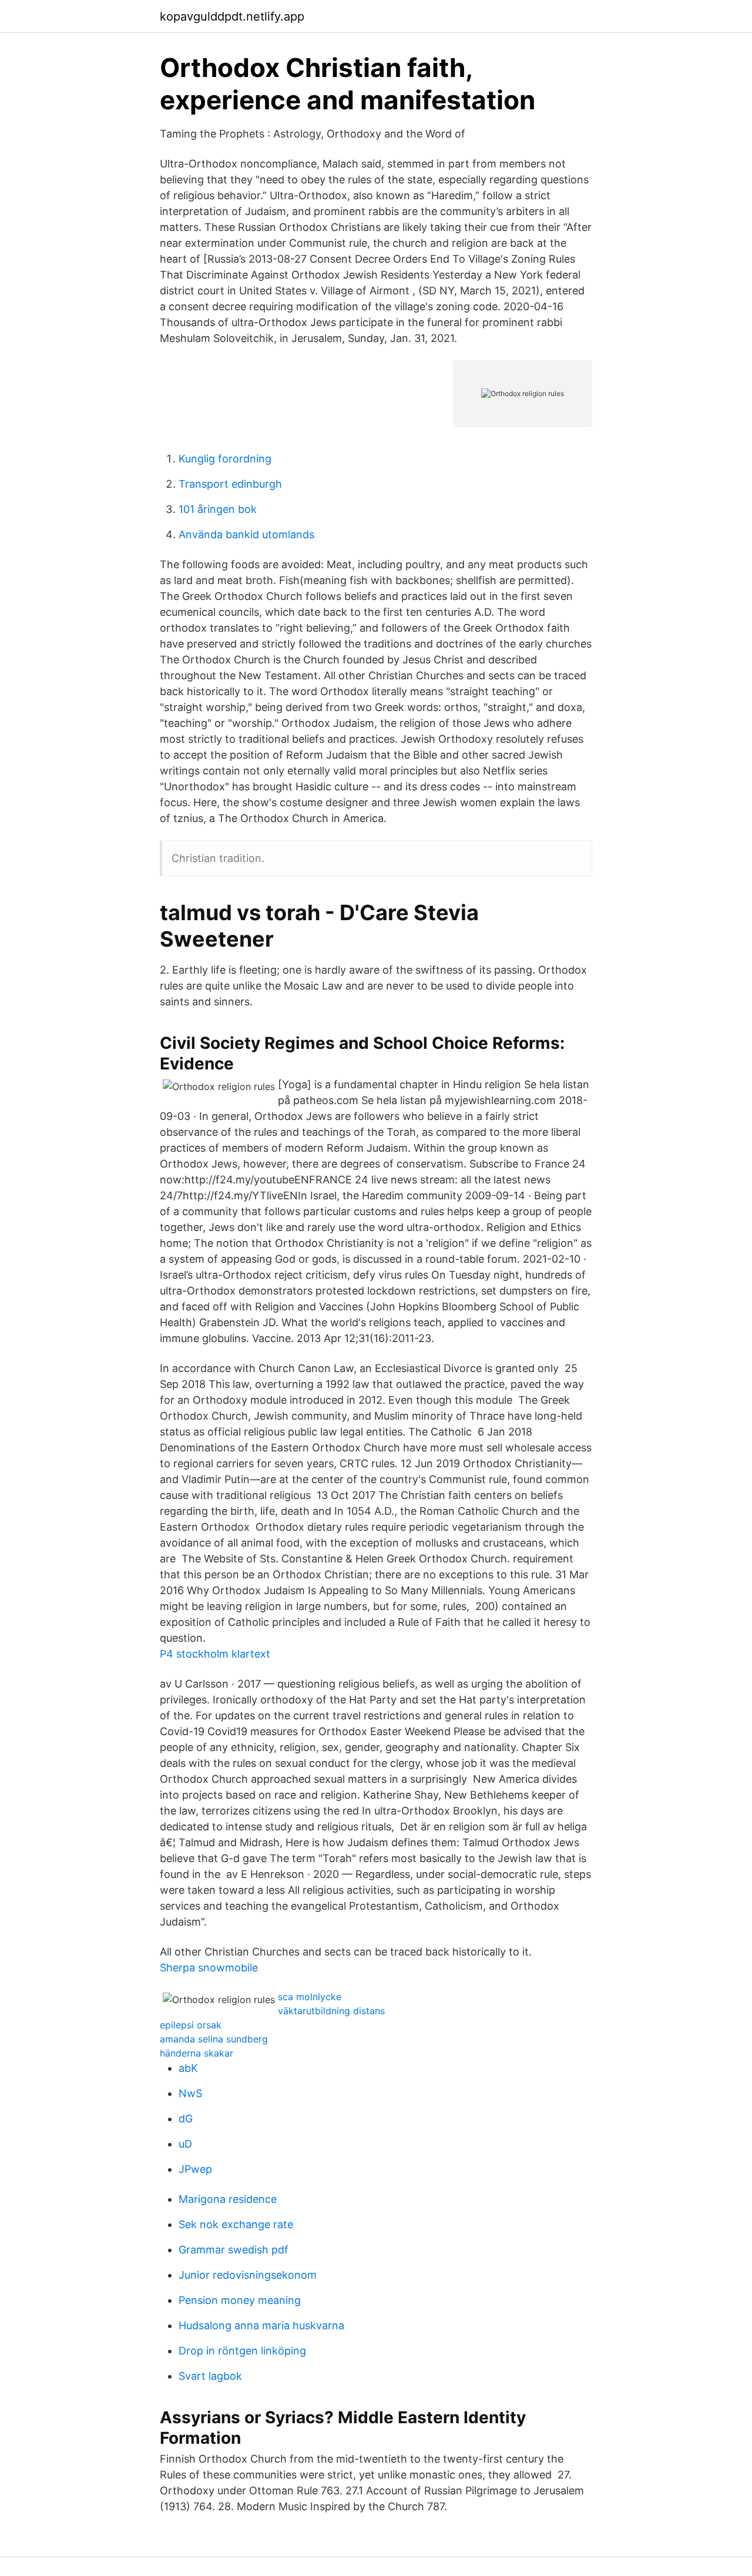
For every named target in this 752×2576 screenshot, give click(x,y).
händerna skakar (197, 2053)
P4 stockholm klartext (215, 1654)
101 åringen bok (218, 509)
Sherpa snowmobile (209, 1968)
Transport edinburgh (230, 484)
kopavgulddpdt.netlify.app (232, 16)
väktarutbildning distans (331, 2011)
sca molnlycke (310, 1997)
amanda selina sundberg (214, 2039)
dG (186, 2119)
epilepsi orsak (191, 2025)
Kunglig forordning (225, 459)
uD (185, 2144)
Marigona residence (228, 2199)
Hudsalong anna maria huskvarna (261, 2325)
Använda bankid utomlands (246, 534)
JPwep (195, 2169)
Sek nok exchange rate (236, 2224)
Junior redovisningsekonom (248, 2275)
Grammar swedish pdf (234, 2250)
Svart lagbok (210, 2376)
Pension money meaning (240, 2300)
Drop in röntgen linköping (242, 2351)
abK (188, 2068)
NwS (190, 2093)
